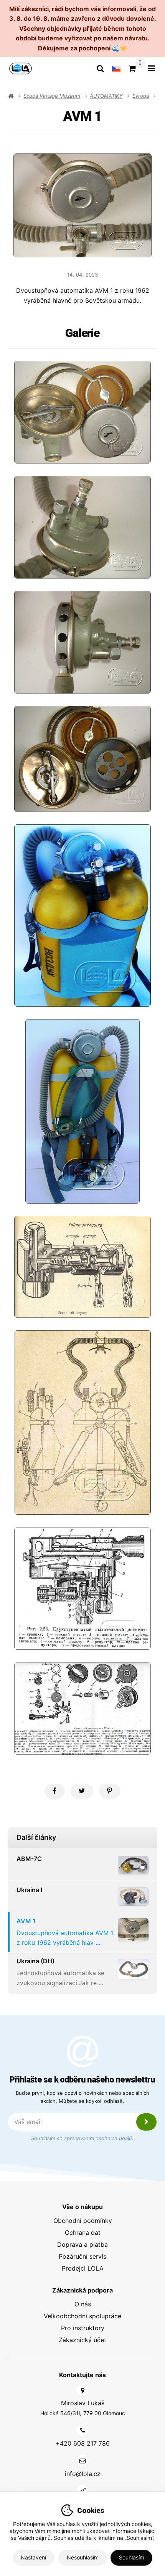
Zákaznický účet (82, 2340)
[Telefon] (82, 2430)
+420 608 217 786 (83, 2443)
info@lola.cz (83, 2474)
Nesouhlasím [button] (83, 2557)
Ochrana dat (83, 2233)
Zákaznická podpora (82, 2290)
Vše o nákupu (82, 2207)
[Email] (82, 2461)
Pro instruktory (83, 2328)
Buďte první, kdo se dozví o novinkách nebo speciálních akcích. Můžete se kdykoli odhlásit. (82, 2097)
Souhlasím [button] (132, 2557)
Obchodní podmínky (83, 2221)
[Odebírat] (147, 2122)
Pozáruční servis (82, 2256)
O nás (83, 2304)
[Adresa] (82, 2390)
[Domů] (21, 68)
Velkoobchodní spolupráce (82, 2316)
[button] (55, 1791)
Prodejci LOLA (83, 2268)
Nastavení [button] (33, 2557)
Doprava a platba (82, 2244)
